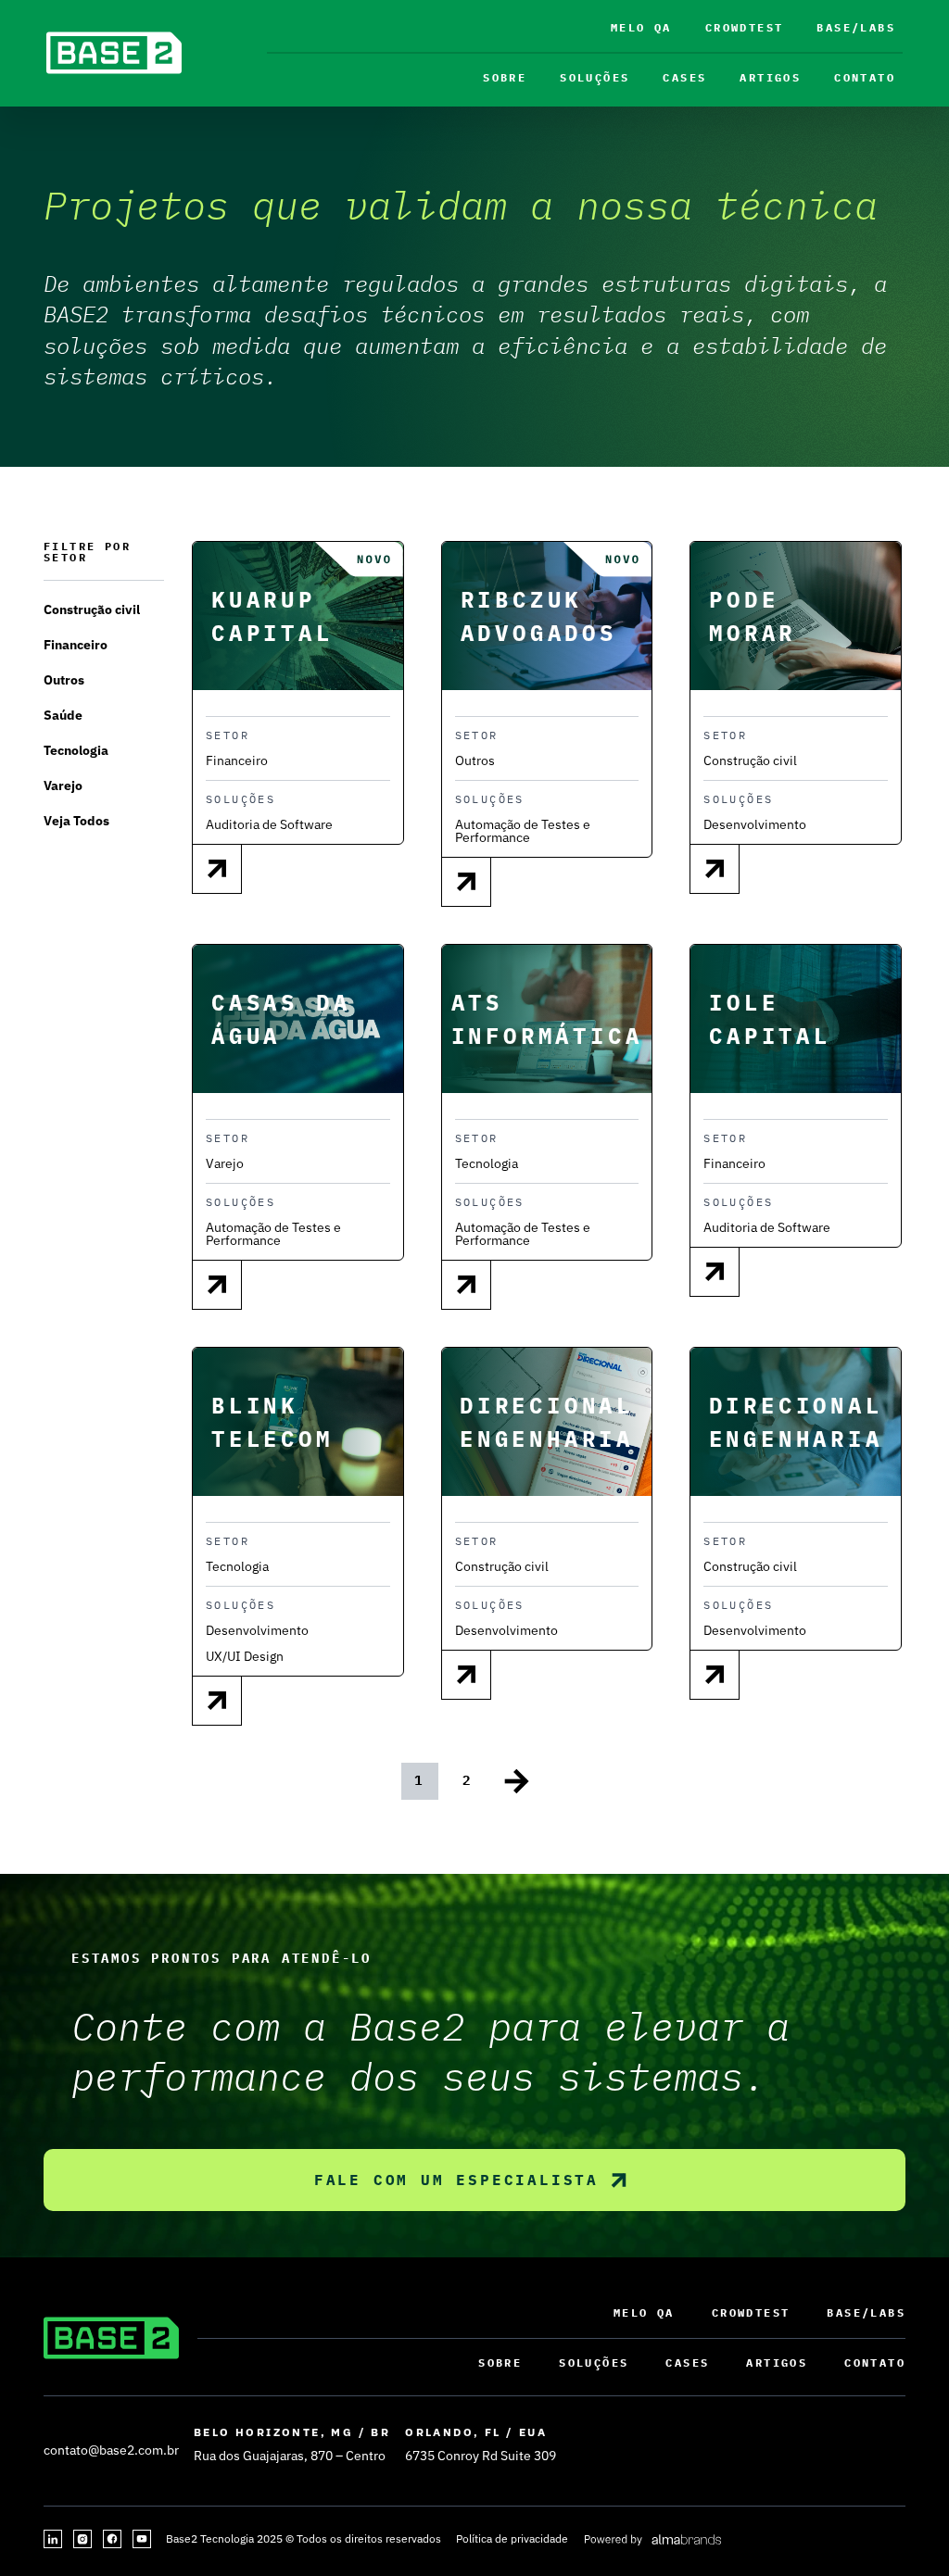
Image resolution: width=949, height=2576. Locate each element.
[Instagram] (82, 2539)
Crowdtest (745, 27)
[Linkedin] (53, 2539)
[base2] (114, 53)
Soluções (595, 77)
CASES (684, 77)
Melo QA (641, 27)
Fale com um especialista (456, 2180)
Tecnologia (76, 750)
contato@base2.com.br (111, 2450)
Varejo (63, 785)
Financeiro (76, 645)
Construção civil (92, 609)
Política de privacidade (512, 2538)
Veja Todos (76, 821)
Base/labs (856, 27)
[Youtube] (142, 2539)
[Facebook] (112, 2539)
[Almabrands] (652, 2539)
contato (865, 77)
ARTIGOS (770, 77)
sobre (505, 77)
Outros (64, 680)
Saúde (63, 715)
